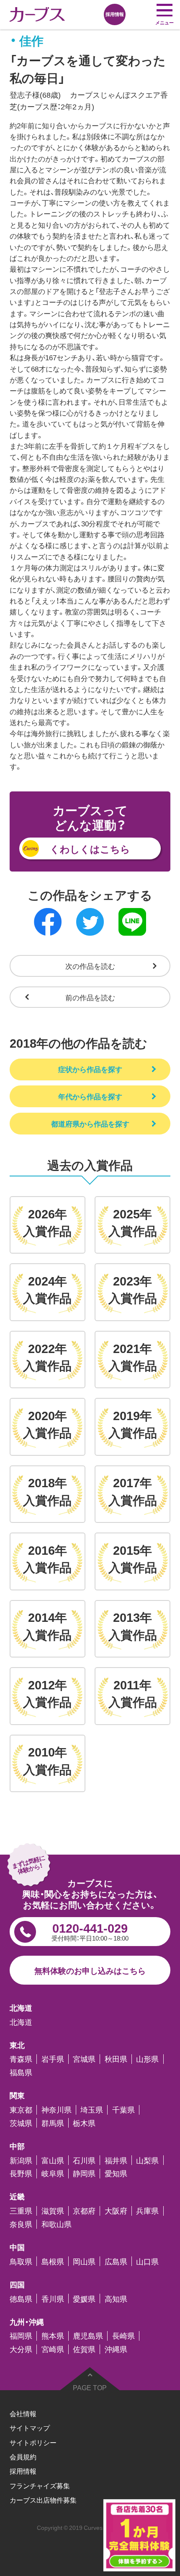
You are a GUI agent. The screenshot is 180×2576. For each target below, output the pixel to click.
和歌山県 (57, 2224)
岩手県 (53, 2059)
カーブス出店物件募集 (43, 2500)
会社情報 (23, 2413)
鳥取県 (21, 2261)
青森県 (21, 2059)
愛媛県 (84, 2299)
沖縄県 (116, 2349)
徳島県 (21, 2299)
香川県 (53, 2299)
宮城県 (84, 2059)
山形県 (147, 2059)
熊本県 (53, 2336)
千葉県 (123, 2110)
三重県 (21, 2211)
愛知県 (116, 2174)
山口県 (147, 2261)
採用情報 (23, 2471)
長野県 (21, 2174)
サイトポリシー (33, 2442)
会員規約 (23, 2456)
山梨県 (147, 2160)
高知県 (116, 2299)
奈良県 (21, 2224)
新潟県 (21, 2160)
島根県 (53, 2261)
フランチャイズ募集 (40, 2485)
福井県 (116, 2160)
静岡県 (84, 2174)
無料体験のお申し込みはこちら (90, 1970)
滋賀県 (53, 2211)
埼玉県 (92, 2110)
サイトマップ (30, 2428)
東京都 (21, 2110)
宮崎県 (53, 2349)
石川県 (84, 2160)
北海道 (21, 2022)
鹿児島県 (88, 2336)
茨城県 (21, 2123)
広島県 (116, 2261)
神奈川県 (57, 2110)
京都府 (84, 2211)
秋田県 (116, 2059)
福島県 (21, 2073)
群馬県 (53, 2123)
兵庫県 (147, 2211)
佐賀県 (84, 2349)
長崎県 (123, 2336)
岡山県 (84, 2261)
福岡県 (21, 2336)
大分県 (21, 2349)
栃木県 (84, 2123)
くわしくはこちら (90, 848)
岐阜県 (53, 2174)
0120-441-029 (90, 1931)
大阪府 (116, 2211)
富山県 (53, 2160)
